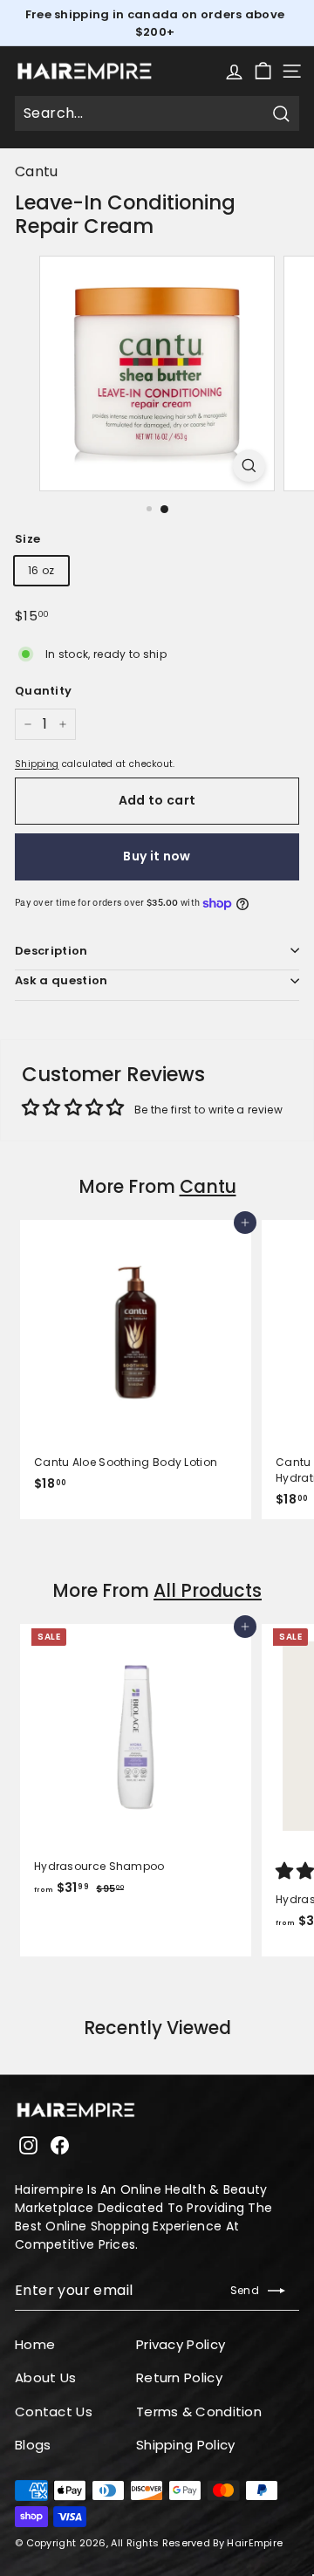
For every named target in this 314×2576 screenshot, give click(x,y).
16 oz (41, 570)
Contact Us (54, 2412)
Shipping (37, 764)
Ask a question (61, 980)
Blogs (33, 2445)
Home (35, 2344)
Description (51, 951)
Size (27, 539)
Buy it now (157, 856)
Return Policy (179, 2377)
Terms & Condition (199, 2412)
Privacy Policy (181, 2344)
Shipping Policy (186, 2445)
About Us (45, 2377)
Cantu (37, 171)
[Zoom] (249, 466)
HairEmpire (255, 2543)
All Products (208, 1590)
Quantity (43, 691)
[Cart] (263, 71)
